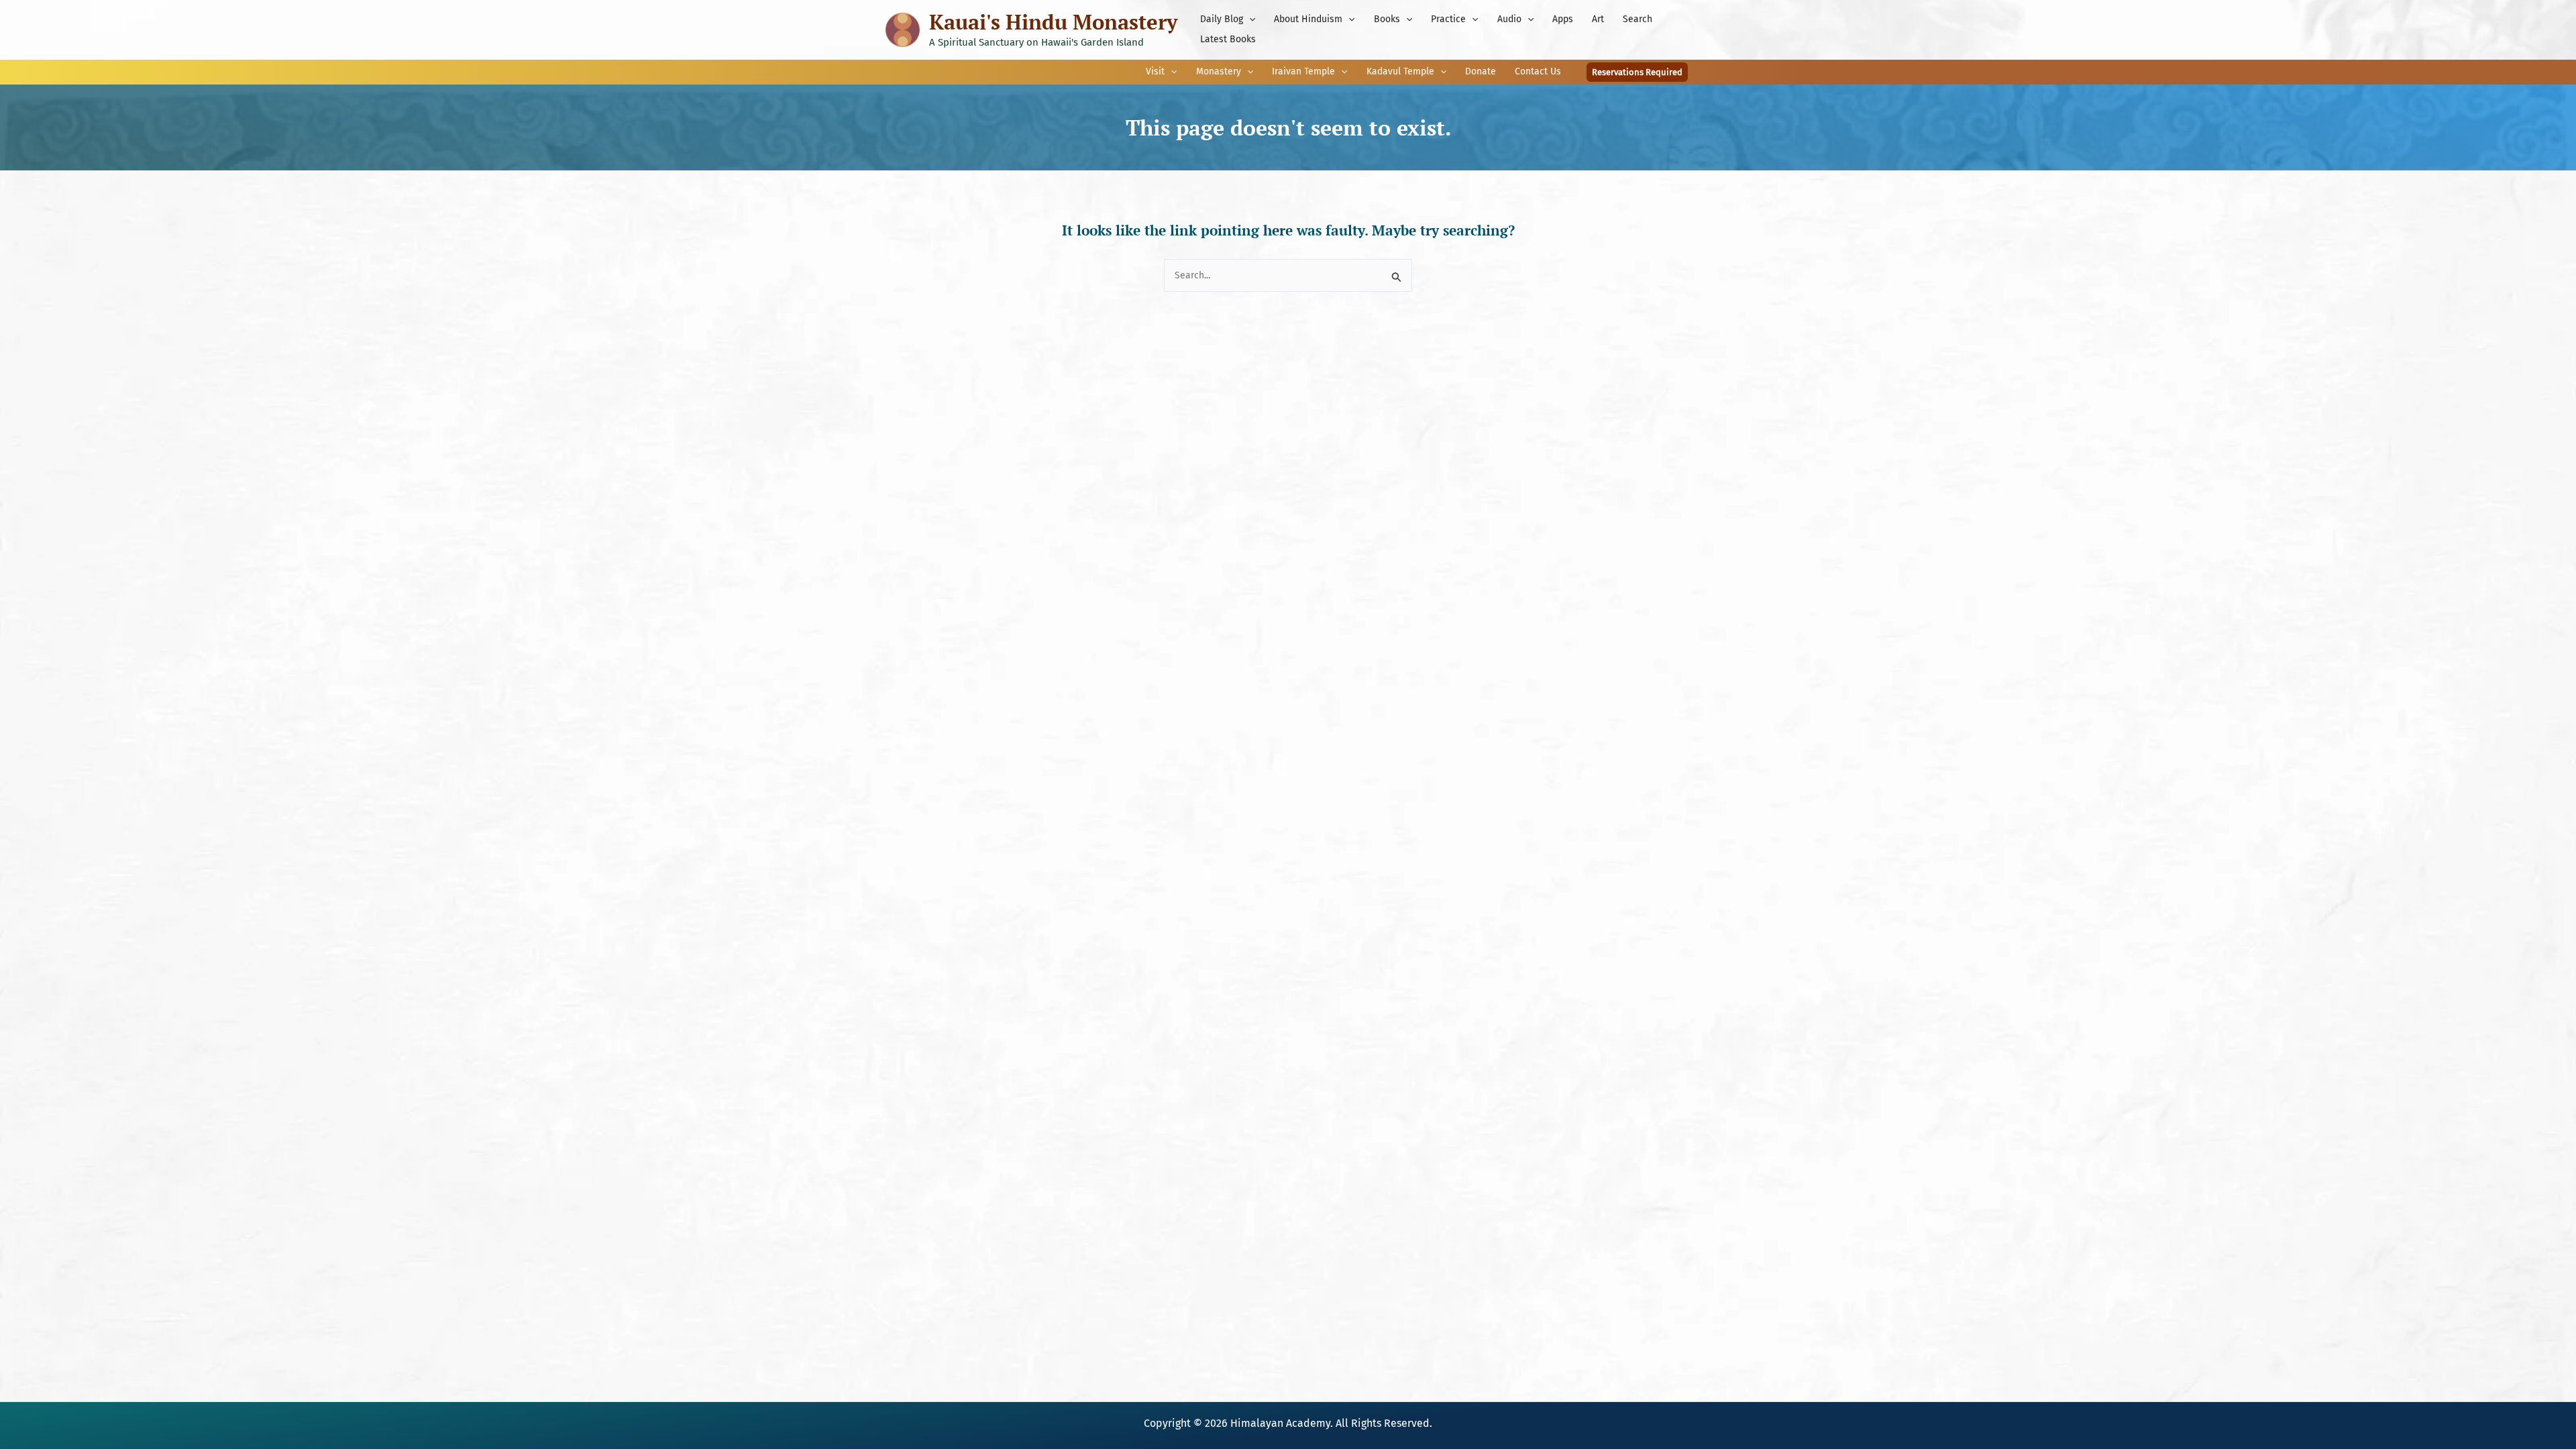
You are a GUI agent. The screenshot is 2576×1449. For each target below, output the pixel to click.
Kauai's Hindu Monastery (1053, 22)
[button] (1249, 19)
